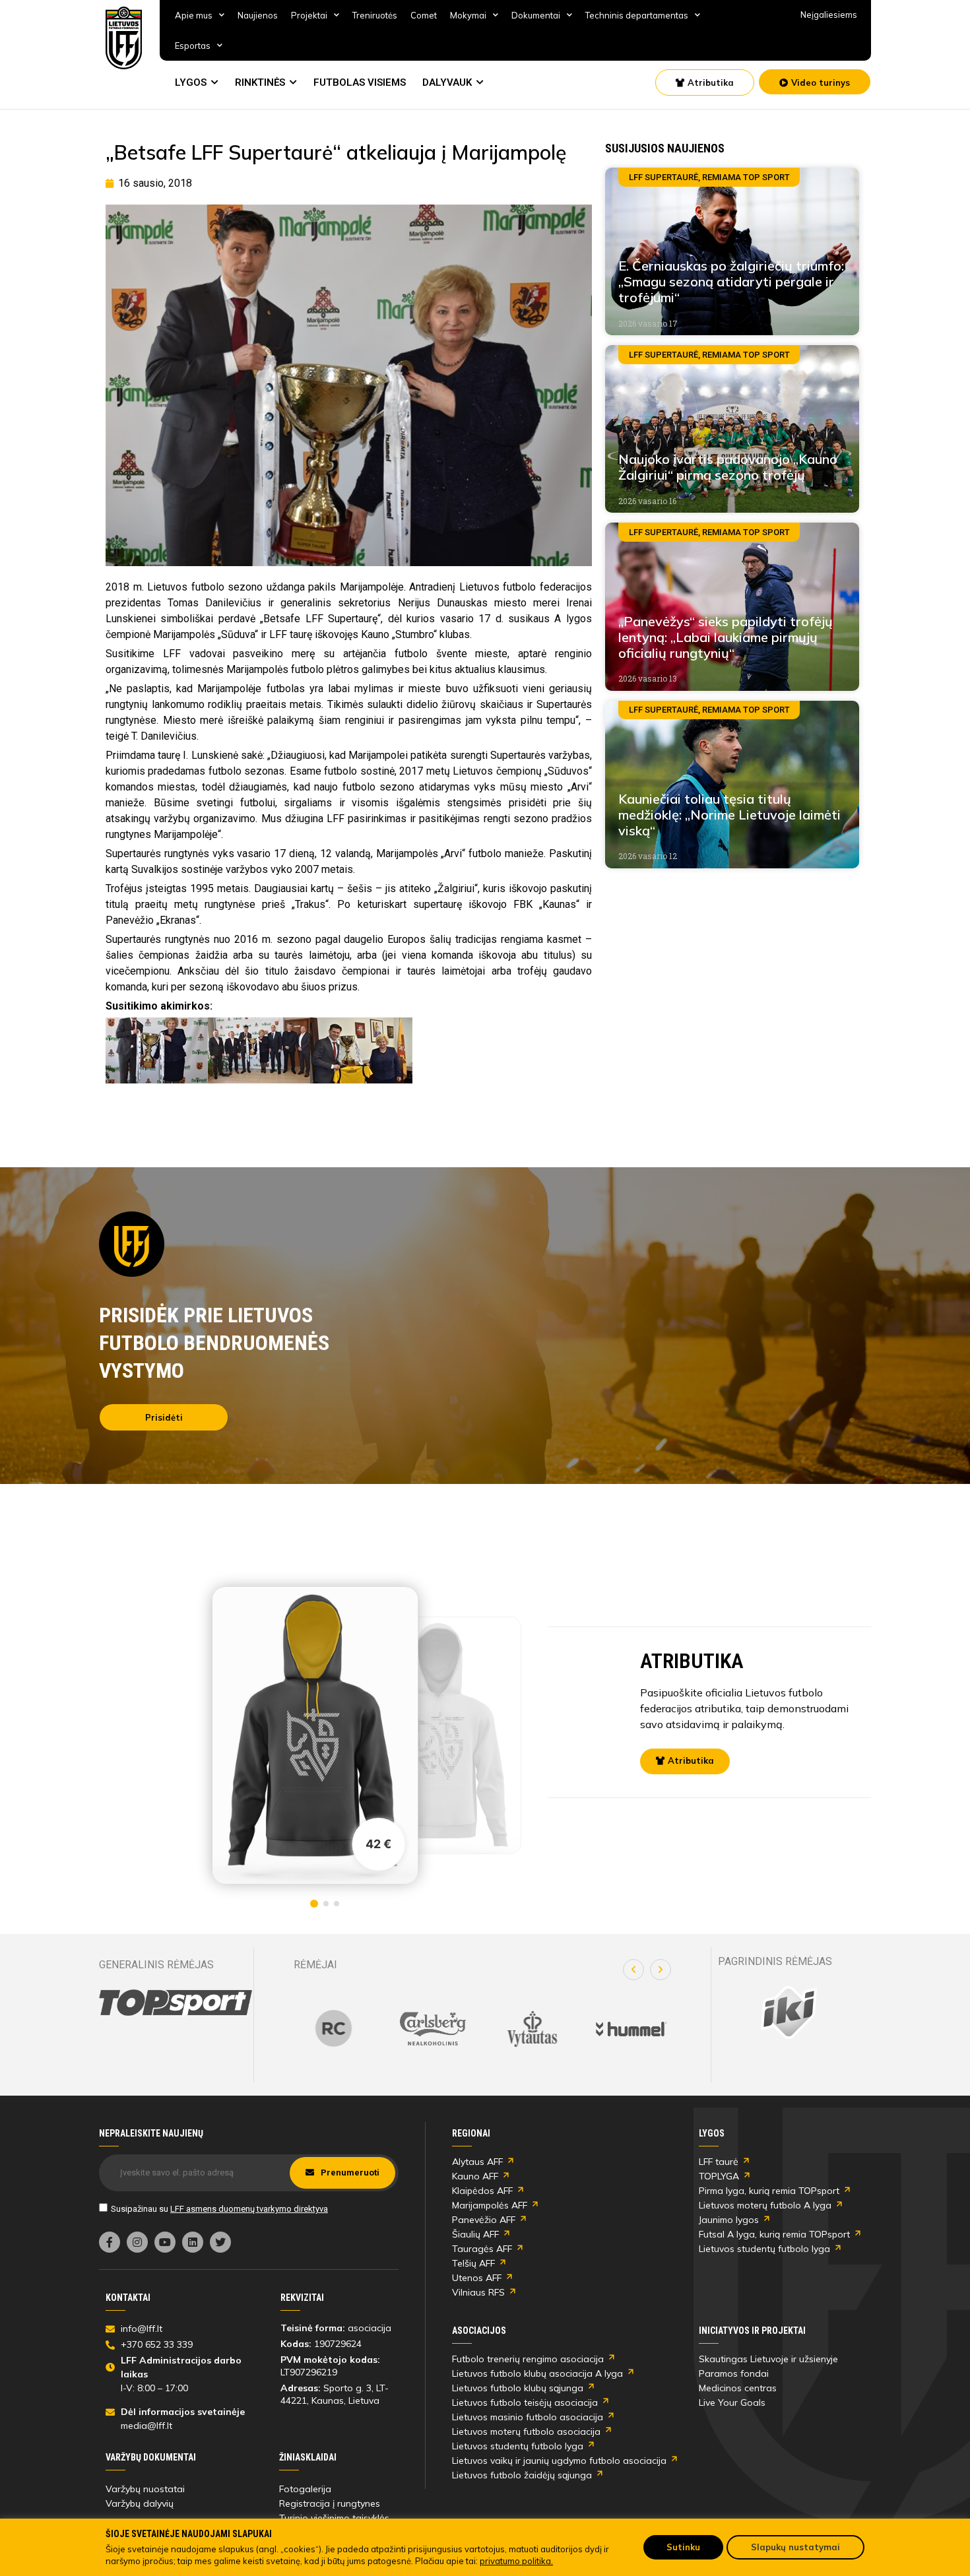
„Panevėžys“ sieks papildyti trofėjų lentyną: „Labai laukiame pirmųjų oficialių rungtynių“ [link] (726, 637)
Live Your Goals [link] (732, 2402)
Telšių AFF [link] (473, 2263)
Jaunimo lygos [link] (729, 2220)
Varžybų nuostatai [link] (145, 2489)
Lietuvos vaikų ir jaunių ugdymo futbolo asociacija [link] (559, 2461)
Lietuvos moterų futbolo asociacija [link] (526, 2431)
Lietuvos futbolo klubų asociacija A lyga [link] (537, 2373)
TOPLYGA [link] (719, 2176)
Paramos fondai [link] (734, 2373)
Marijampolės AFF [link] (490, 2205)
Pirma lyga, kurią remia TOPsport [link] (769, 2191)
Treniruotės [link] (375, 15)
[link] (124, 38)
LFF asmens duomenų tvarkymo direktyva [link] (249, 2209)
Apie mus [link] (194, 15)
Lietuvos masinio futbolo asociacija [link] (528, 2417)
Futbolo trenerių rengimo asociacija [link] (528, 2359)
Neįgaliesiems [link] (829, 15)
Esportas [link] (193, 46)
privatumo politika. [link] (516, 2561)
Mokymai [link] (468, 15)
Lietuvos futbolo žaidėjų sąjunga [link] (522, 2475)
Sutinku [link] (683, 2547)
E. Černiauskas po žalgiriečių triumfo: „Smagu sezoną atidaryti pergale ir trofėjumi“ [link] (731, 281)
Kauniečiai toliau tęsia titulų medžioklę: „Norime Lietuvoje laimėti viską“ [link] (729, 815)
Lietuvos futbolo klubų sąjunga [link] (518, 2388)
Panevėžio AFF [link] (484, 2220)
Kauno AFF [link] (475, 2176)
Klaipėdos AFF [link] (482, 2191)
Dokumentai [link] (536, 15)
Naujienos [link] (258, 15)
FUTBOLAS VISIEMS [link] (360, 82)
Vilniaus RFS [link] (478, 2292)
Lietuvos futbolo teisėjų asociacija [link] (525, 2402)
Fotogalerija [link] (305, 2489)
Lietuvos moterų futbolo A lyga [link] (765, 2205)
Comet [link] (424, 15)
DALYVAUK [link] (447, 82)
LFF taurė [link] (719, 2162)
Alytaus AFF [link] (477, 2162)
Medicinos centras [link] (738, 2388)
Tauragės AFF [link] (482, 2249)
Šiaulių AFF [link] (475, 2234)
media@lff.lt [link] (146, 2426)
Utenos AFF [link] (477, 2278)
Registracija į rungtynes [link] (330, 2503)
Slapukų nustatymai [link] (795, 2547)
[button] (633, 1970)
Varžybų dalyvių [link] (140, 2503)
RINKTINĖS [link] (260, 82)
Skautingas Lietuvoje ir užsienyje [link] (768, 2359)
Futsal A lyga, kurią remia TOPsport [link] (774, 2234)
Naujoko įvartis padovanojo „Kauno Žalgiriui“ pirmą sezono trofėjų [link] (728, 467)
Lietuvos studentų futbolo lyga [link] (764, 2249)
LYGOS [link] (191, 82)
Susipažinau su (219, 2209)
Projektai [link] (309, 15)
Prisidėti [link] (164, 1417)
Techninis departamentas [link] (637, 15)
